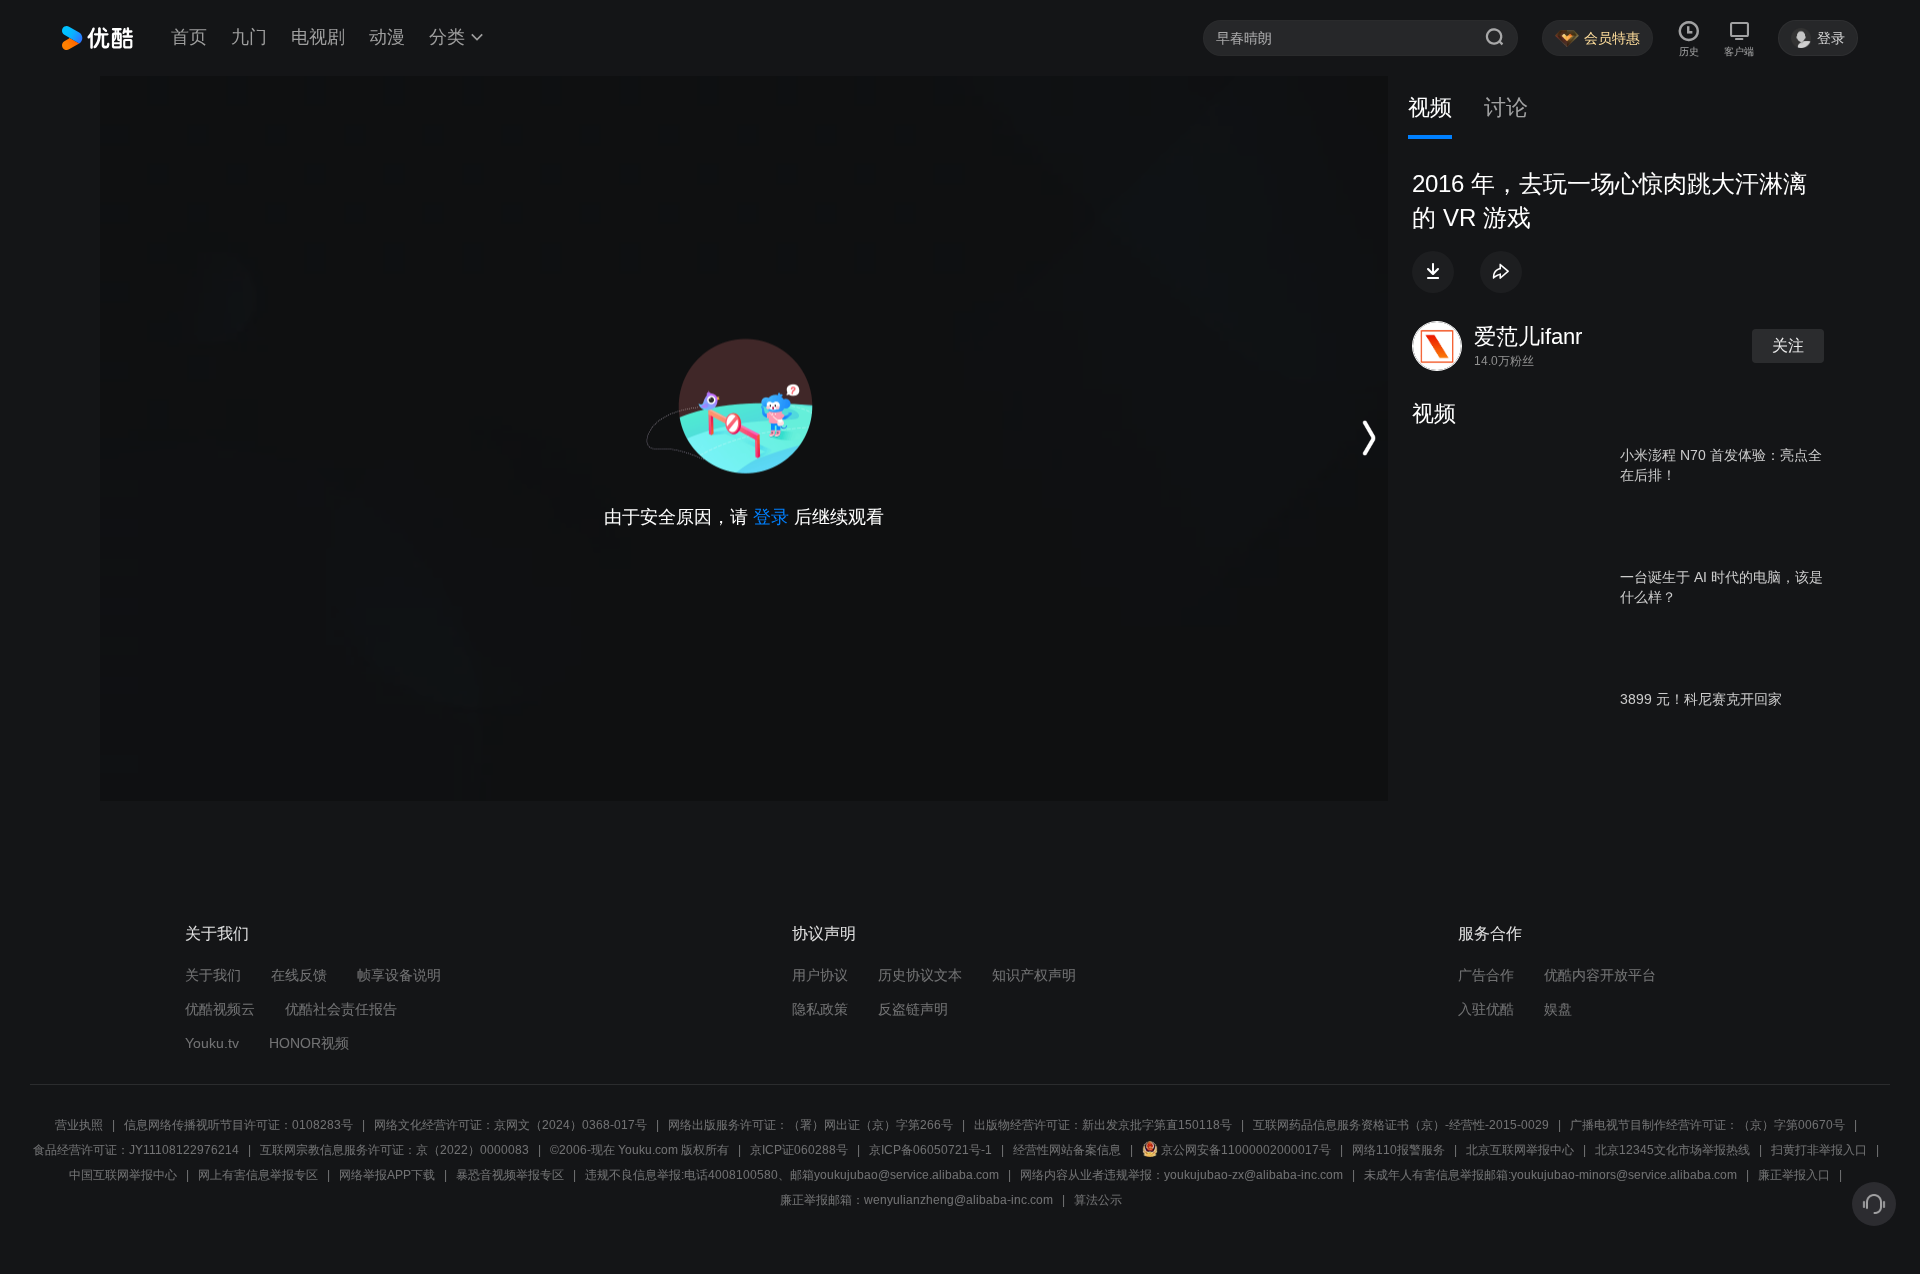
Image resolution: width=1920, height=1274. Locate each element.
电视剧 (318, 37)
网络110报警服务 (1398, 1150)
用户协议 (820, 975)
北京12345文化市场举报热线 (1672, 1150)
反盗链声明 (913, 1009)
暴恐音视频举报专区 (510, 1175)
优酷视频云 (220, 1009)
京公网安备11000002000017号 (1246, 1150)
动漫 (387, 37)
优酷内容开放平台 (1600, 975)
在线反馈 (299, 975)
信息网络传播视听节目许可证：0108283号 (238, 1125)
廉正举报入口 (1794, 1175)
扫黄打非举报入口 (1819, 1150)
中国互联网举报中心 (123, 1175)
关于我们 (213, 975)
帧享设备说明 (399, 975)
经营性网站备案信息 (1067, 1150)
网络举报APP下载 (387, 1175)
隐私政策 (820, 1009)
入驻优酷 (1486, 1009)
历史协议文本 (920, 975)
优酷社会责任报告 (341, 1009)
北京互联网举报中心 (1520, 1150)
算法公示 (1098, 1200)
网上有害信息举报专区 (258, 1175)
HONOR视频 (309, 1043)
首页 (189, 37)
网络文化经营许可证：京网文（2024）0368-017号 (510, 1125)
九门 (249, 37)
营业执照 (79, 1125)
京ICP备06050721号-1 (930, 1150)
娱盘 (1558, 1009)
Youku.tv (212, 1043)
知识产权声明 (1034, 975)
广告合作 (1486, 975)
